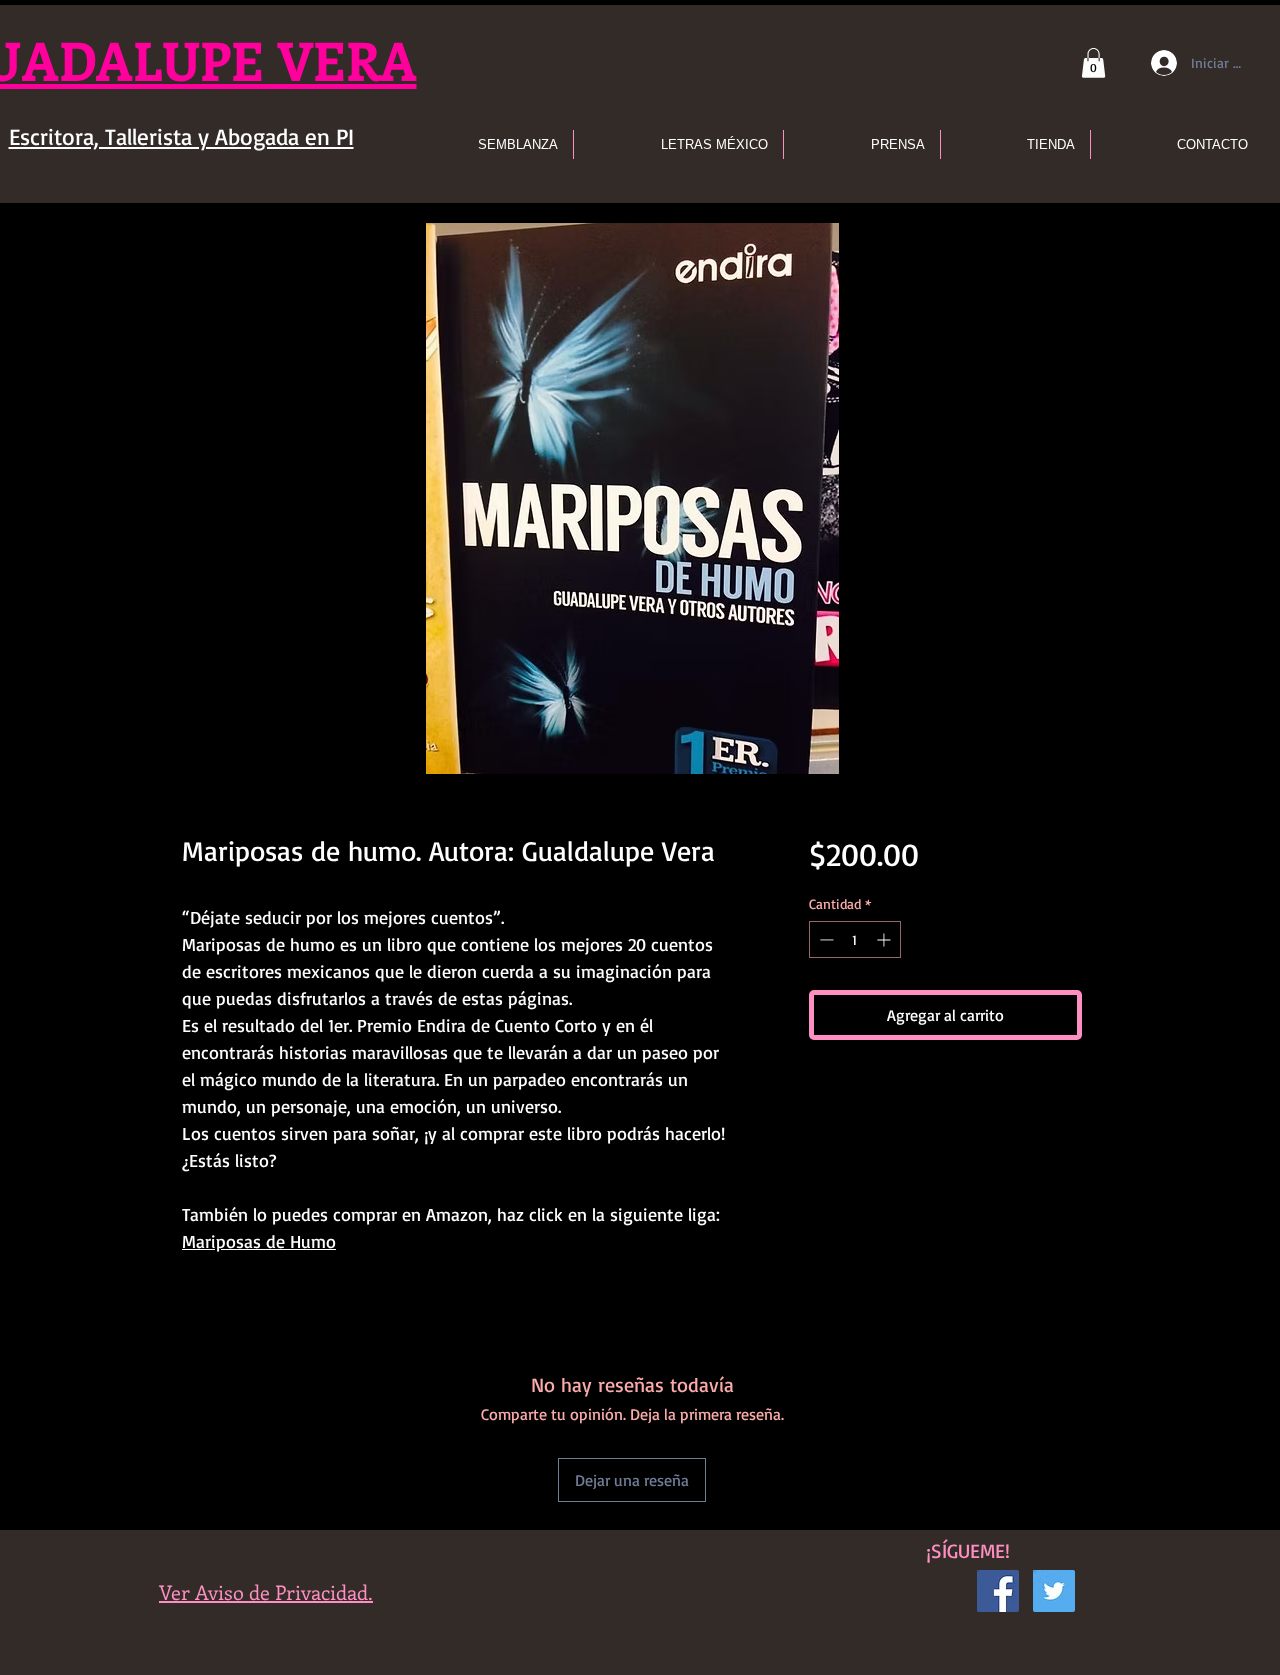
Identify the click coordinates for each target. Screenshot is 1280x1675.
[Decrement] (824, 939)
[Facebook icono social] (998, 1591)
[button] (1093, 63)
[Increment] (885, 939)
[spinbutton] (855, 939)
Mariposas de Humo (259, 1241)
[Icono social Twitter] (1054, 1591)
